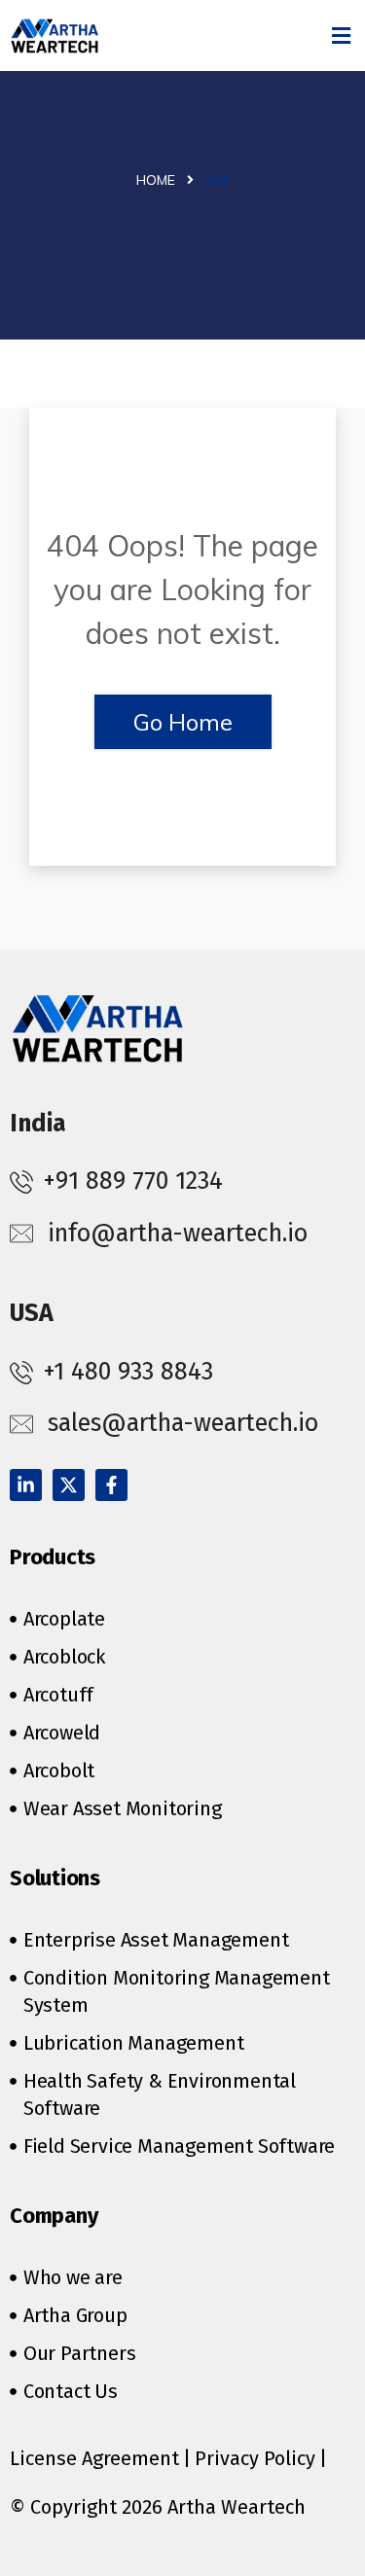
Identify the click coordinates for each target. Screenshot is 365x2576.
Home (156, 180)
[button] (342, 36)
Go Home (183, 722)
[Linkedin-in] (26, 1485)
